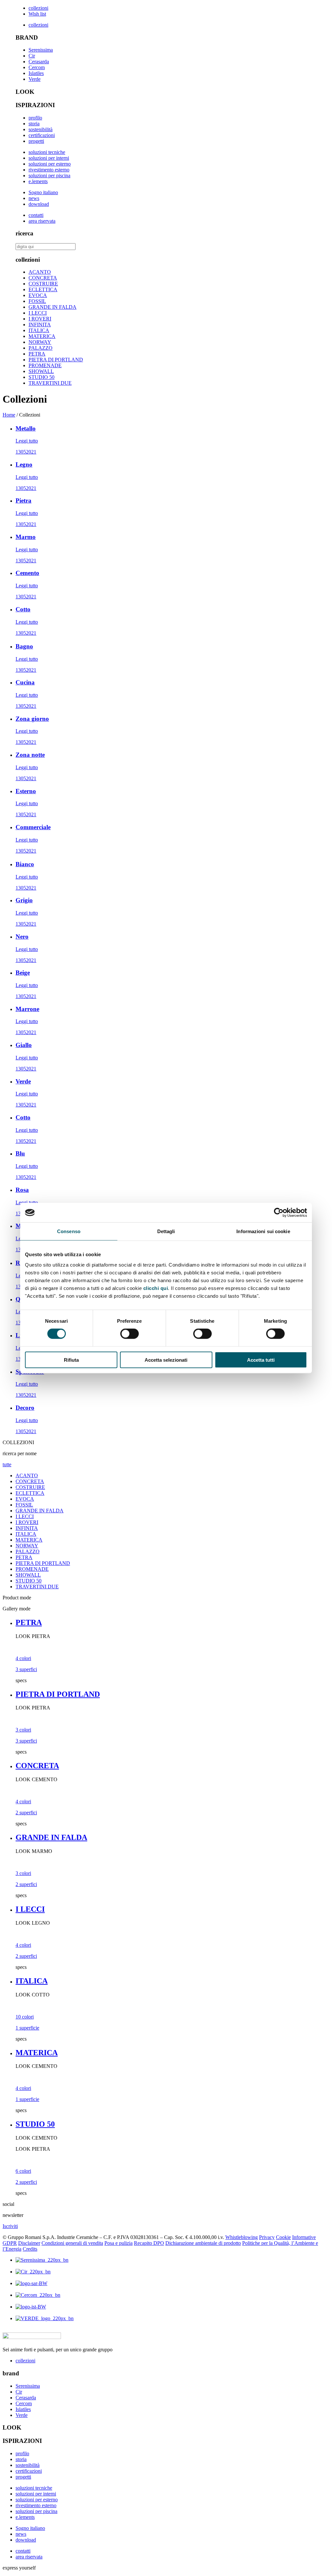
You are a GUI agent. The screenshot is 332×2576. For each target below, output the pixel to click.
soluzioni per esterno (50, 164)
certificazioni (42, 135)
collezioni (38, 8)
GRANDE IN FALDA (53, 307)
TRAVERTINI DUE (50, 383)
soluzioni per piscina (49, 175)
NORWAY (40, 342)
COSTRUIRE (43, 284)
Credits (30, 2249)
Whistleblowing (242, 2237)
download (39, 204)
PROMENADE (45, 365)
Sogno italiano (43, 192)
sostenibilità (41, 129)
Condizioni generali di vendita (72, 2243)
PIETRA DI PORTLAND (56, 360)
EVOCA (38, 295)
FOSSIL (37, 301)
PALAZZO (41, 348)
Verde (35, 79)
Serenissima (41, 50)
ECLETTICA (43, 289)
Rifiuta (71, 1360)
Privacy (267, 2237)
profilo (35, 118)
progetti (36, 141)
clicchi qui (156, 1288)
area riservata (42, 221)
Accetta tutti (261, 1360)
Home (9, 415)
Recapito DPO (149, 2243)
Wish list (37, 14)
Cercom (37, 67)
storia (34, 124)
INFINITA (40, 325)
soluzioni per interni (49, 158)
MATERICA (42, 336)
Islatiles (36, 73)
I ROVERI (40, 319)
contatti (36, 215)
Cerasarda (39, 62)
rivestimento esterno (49, 170)
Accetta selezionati (166, 1360)
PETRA (37, 354)
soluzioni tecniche (47, 152)
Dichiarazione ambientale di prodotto (203, 2243)
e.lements (38, 181)
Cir (32, 56)
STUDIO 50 (41, 377)
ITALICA (39, 330)
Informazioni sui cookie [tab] (263, 1231)
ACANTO (40, 272)
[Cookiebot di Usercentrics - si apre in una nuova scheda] (279, 1213)
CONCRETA (43, 278)
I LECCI (38, 313)
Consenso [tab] (69, 1231)
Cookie (283, 2237)
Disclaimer (29, 2243)
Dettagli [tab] (166, 1231)
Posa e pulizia (119, 2243)
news (34, 198)
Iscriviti (10, 2226)
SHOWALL (41, 371)
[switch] (130, 1334)
